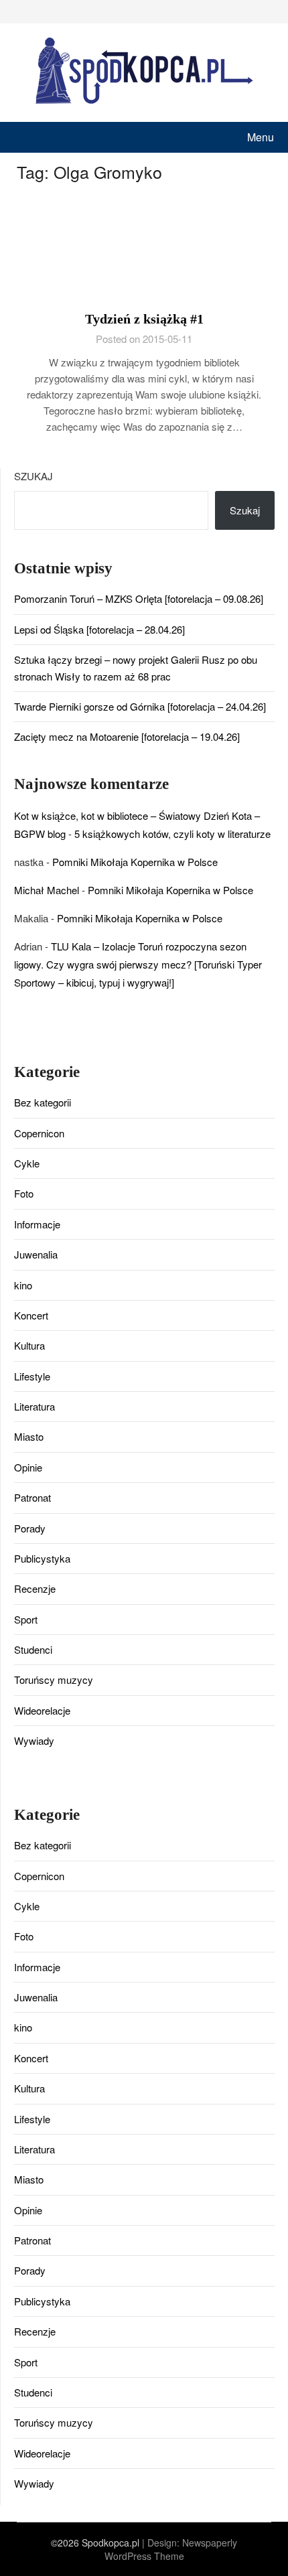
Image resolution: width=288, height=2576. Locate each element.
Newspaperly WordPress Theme (171, 2549)
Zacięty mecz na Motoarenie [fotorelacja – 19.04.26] (127, 736)
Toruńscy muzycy (54, 1679)
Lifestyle (32, 1376)
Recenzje (35, 1588)
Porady (30, 1528)
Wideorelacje (42, 1710)
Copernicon (39, 1133)
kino (23, 1285)
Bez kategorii (43, 1102)
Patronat (32, 1497)
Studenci (33, 1649)
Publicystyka (42, 1558)
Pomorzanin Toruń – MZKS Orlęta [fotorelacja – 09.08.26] (139, 598)
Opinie (28, 1467)
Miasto (29, 1436)
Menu (261, 137)
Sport (26, 1619)
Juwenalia (36, 1254)
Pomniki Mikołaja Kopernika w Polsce (135, 862)
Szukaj (33, 476)
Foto (24, 1193)
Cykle (27, 1163)
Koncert (31, 1315)
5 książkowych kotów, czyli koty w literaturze (172, 834)
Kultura (29, 1345)
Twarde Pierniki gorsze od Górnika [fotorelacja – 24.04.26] (140, 706)
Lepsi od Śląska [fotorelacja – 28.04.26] (99, 629)
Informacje (37, 1224)
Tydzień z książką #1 (144, 319)
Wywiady (34, 1740)
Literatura (34, 1406)
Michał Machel (47, 890)
